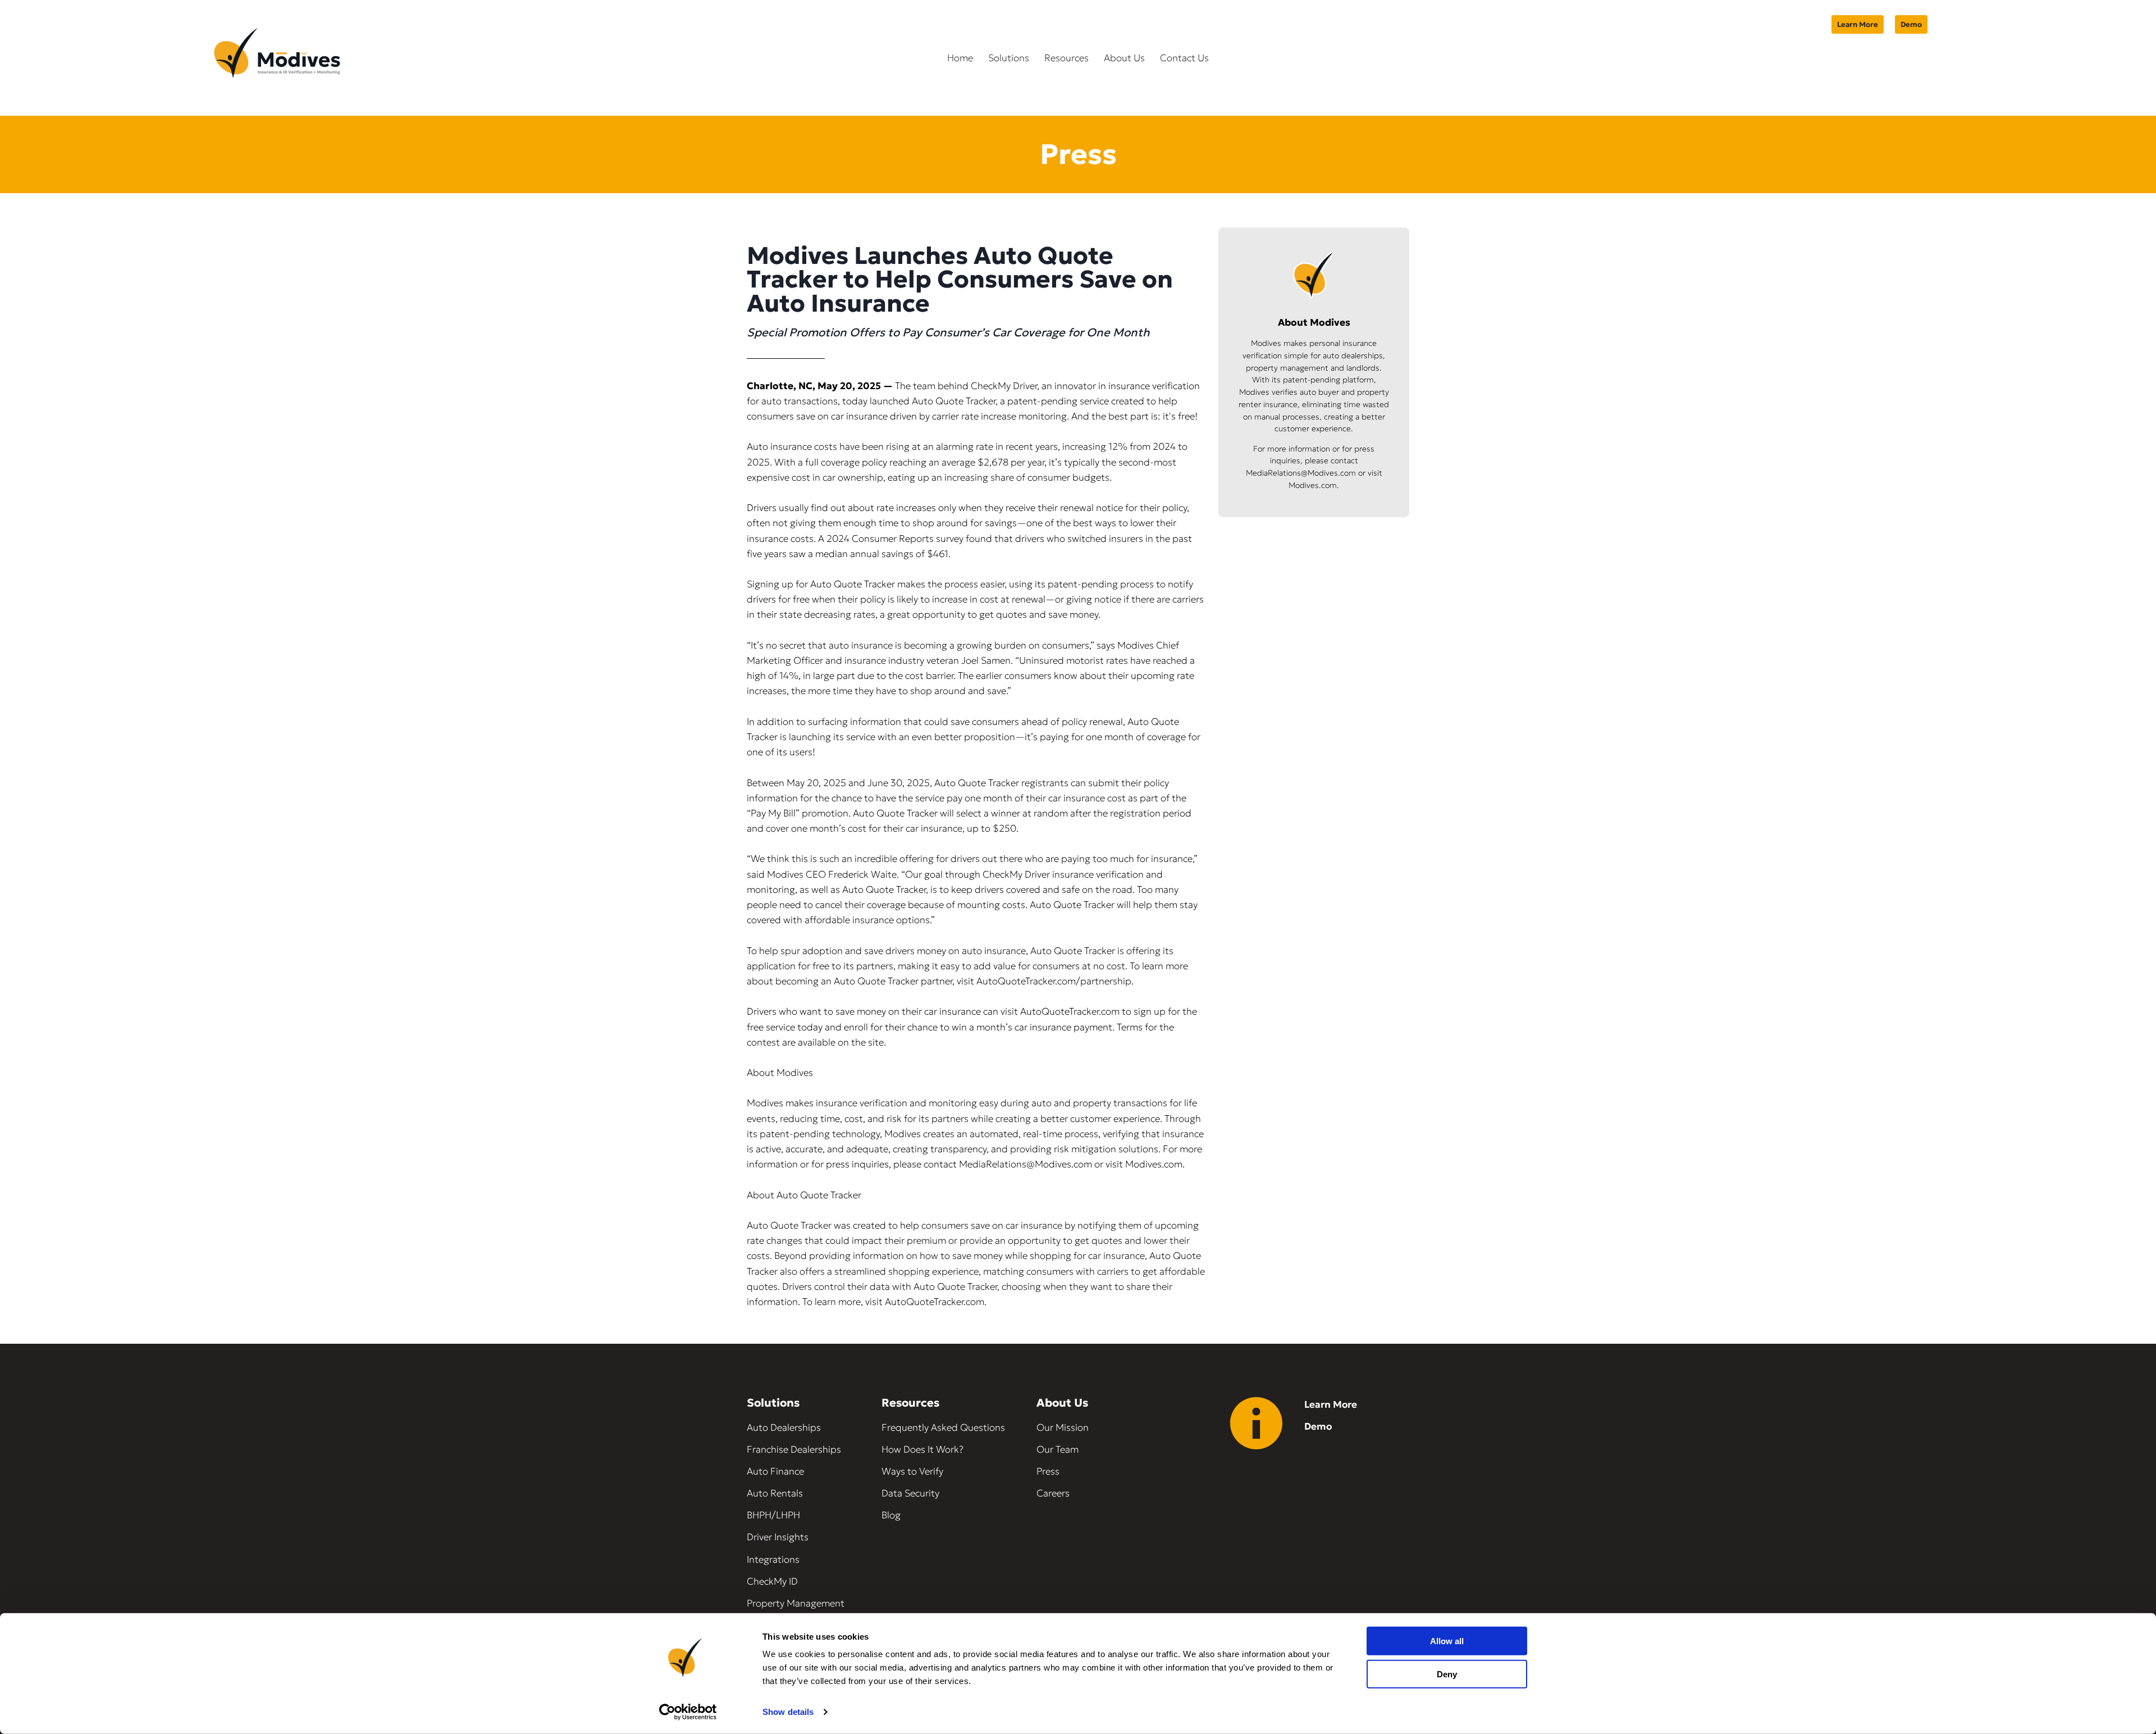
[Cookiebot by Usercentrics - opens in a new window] (688, 1712)
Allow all (1447, 1641)
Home (960, 58)
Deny (1447, 1674)
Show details (788, 1712)
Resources (1066, 58)
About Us (1124, 58)
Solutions (1009, 58)
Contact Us (1184, 58)
